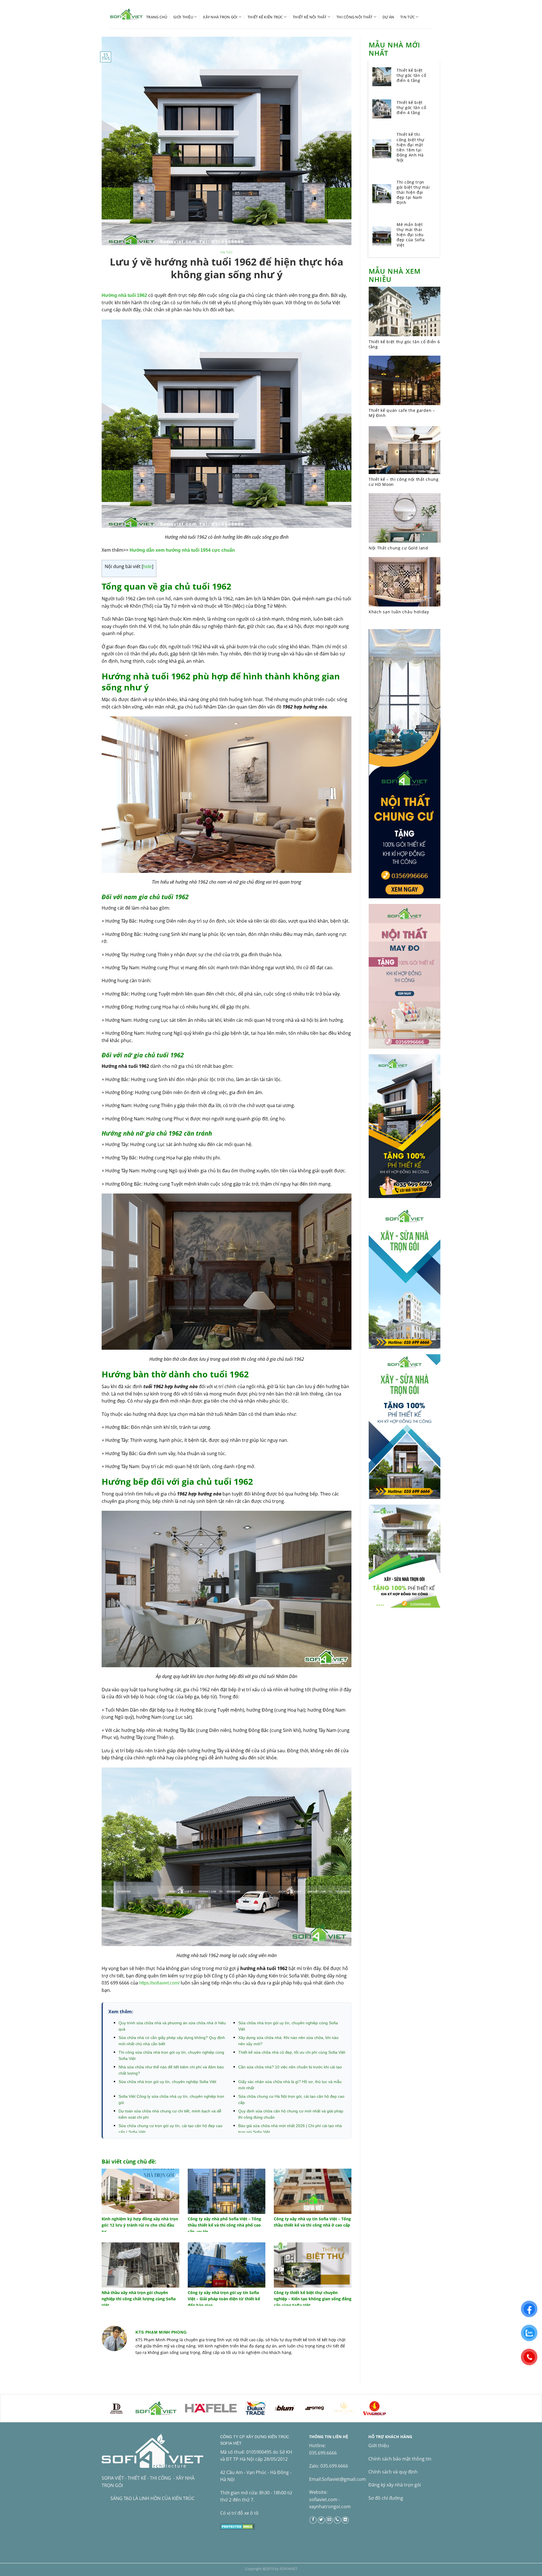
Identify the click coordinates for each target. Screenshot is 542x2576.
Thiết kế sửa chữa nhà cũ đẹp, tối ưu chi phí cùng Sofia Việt (292, 2052)
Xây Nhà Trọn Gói (220, 17)
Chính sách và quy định (393, 2472)
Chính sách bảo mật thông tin (400, 2459)
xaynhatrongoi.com (330, 2507)
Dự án (388, 17)
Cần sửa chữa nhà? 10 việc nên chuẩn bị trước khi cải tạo (290, 2067)
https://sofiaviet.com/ (159, 1983)
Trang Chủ (157, 17)
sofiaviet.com (323, 2499)
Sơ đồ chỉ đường (386, 2498)
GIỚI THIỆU (183, 17)
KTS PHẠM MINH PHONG (161, 2332)
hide (147, 567)
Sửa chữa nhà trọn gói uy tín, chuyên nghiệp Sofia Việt (167, 2082)
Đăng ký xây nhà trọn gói (395, 2485)
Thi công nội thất (354, 17)
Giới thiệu (379, 2445)
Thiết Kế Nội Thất (310, 17)
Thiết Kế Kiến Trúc (265, 17)
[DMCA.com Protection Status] (238, 2526)
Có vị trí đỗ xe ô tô (239, 2513)
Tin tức (407, 17)
